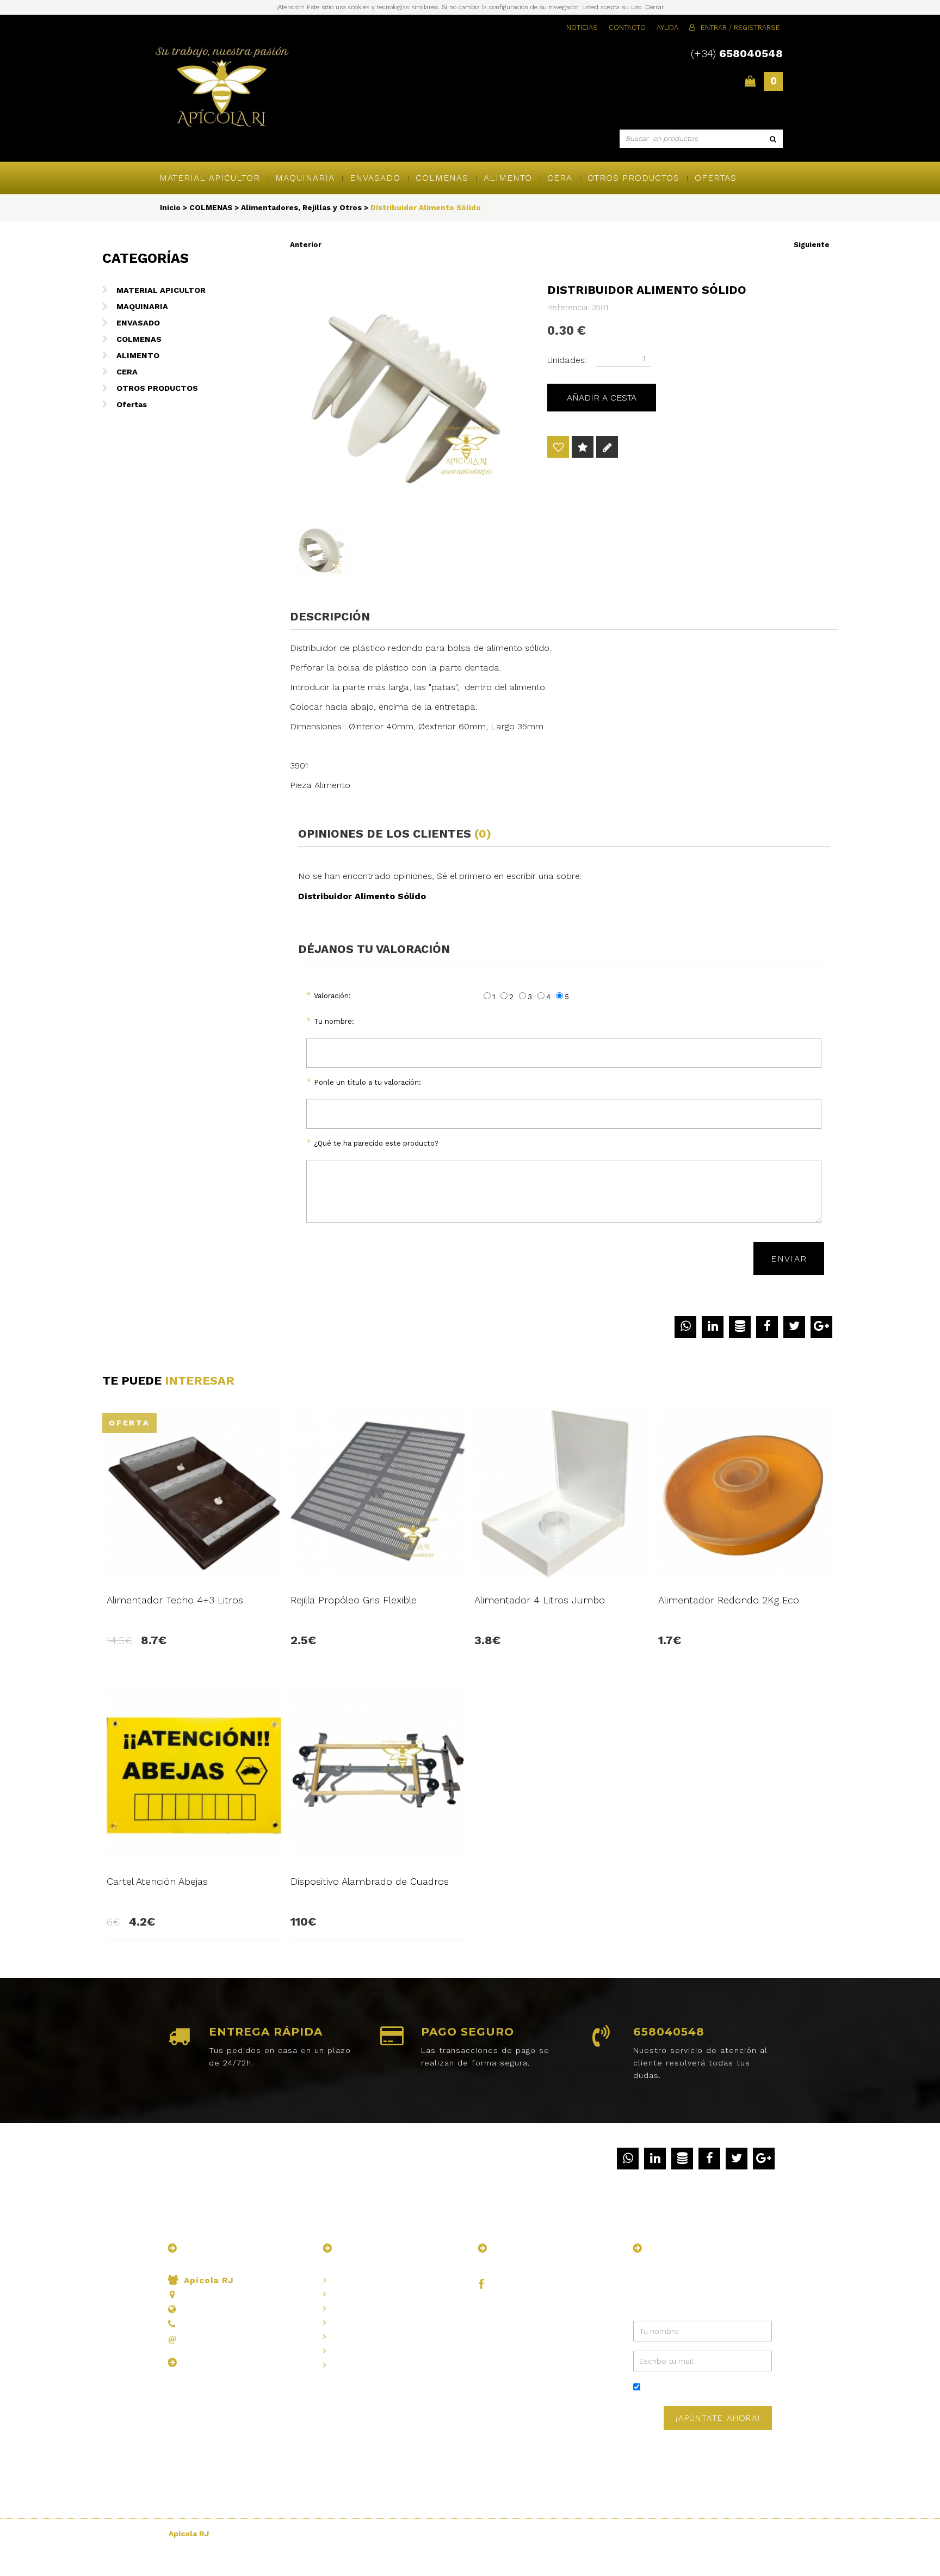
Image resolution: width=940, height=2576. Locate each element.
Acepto (703, 2388)
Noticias (582, 27)
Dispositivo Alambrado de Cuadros (370, 1881)
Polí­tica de (371, 2322)
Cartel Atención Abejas (157, 1881)
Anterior (306, 245)
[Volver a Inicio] (222, 88)
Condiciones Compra (372, 2351)
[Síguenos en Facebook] (483, 2285)
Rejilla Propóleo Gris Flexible (354, 1600)
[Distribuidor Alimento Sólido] (409, 390)
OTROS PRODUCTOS (633, 178)
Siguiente (812, 245)
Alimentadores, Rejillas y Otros (301, 207)
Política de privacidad (717, 2388)
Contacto (627, 27)
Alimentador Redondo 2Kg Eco (729, 1600)
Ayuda (667, 27)
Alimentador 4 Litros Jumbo (540, 1600)
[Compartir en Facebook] (767, 1327)
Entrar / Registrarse (740, 27)
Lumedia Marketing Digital (734, 2534)
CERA (560, 178)
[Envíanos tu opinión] (607, 448)
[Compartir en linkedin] (713, 1327)
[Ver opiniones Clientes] (583, 448)
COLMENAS (442, 178)
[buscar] (773, 139)
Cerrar (655, 7)
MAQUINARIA (305, 178)
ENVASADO (375, 178)
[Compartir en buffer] (740, 1327)
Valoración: (332, 996)
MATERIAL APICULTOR (210, 178)
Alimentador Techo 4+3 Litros (175, 1600)
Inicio (170, 207)
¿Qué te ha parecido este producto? (376, 1143)
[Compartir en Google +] (821, 1327)
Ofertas (716, 178)
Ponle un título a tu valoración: (367, 1082)
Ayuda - (355, 2365)
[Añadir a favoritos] (558, 448)
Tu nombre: (334, 1021)
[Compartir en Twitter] (794, 1327)
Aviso (352, 2308)
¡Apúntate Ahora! (718, 2418)
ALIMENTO (508, 178)
